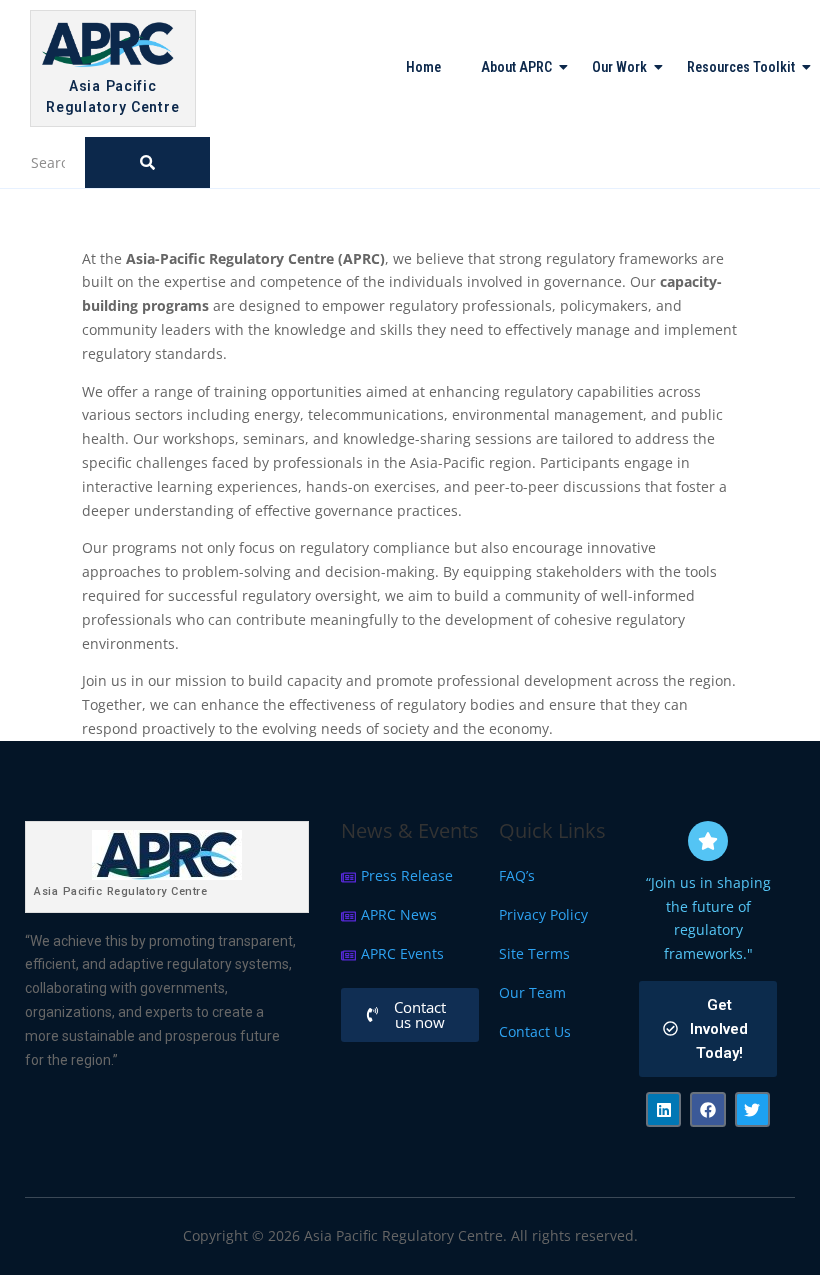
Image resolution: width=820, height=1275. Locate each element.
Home (423, 67)
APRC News (399, 914)
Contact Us (535, 1031)
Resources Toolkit (741, 67)
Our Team (532, 992)
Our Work (619, 67)
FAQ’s (517, 875)
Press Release (407, 875)
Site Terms (534, 953)
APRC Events (402, 953)
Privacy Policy (543, 914)
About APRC (516, 67)
